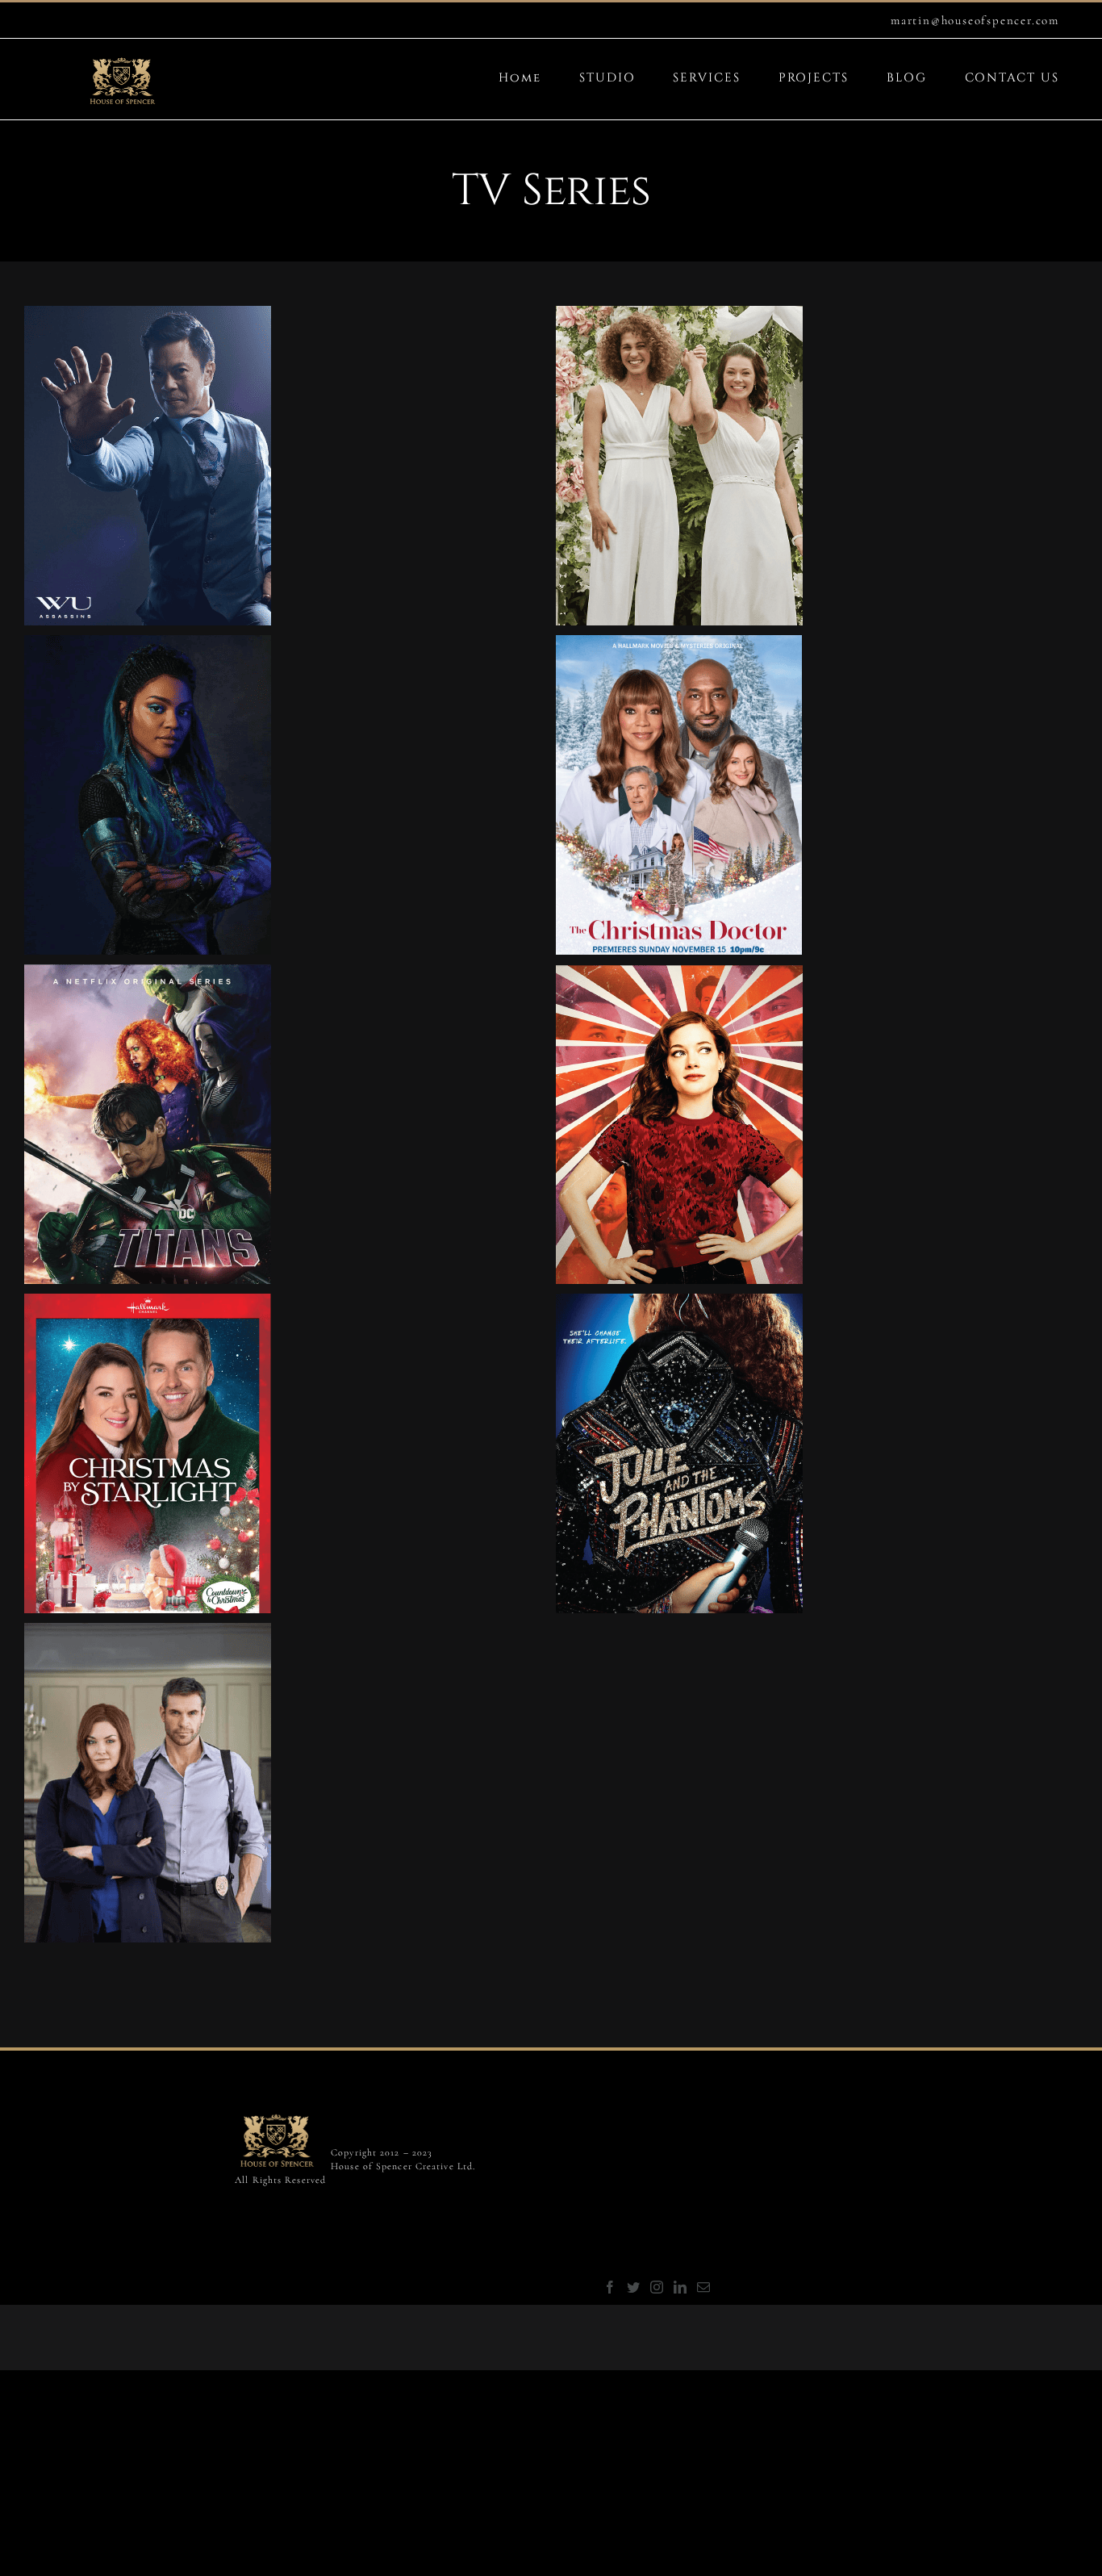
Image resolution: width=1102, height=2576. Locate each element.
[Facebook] (611, 2287)
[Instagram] (657, 2287)
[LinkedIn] (681, 2287)
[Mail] (704, 2287)
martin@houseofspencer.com (975, 20)
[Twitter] (634, 2287)
